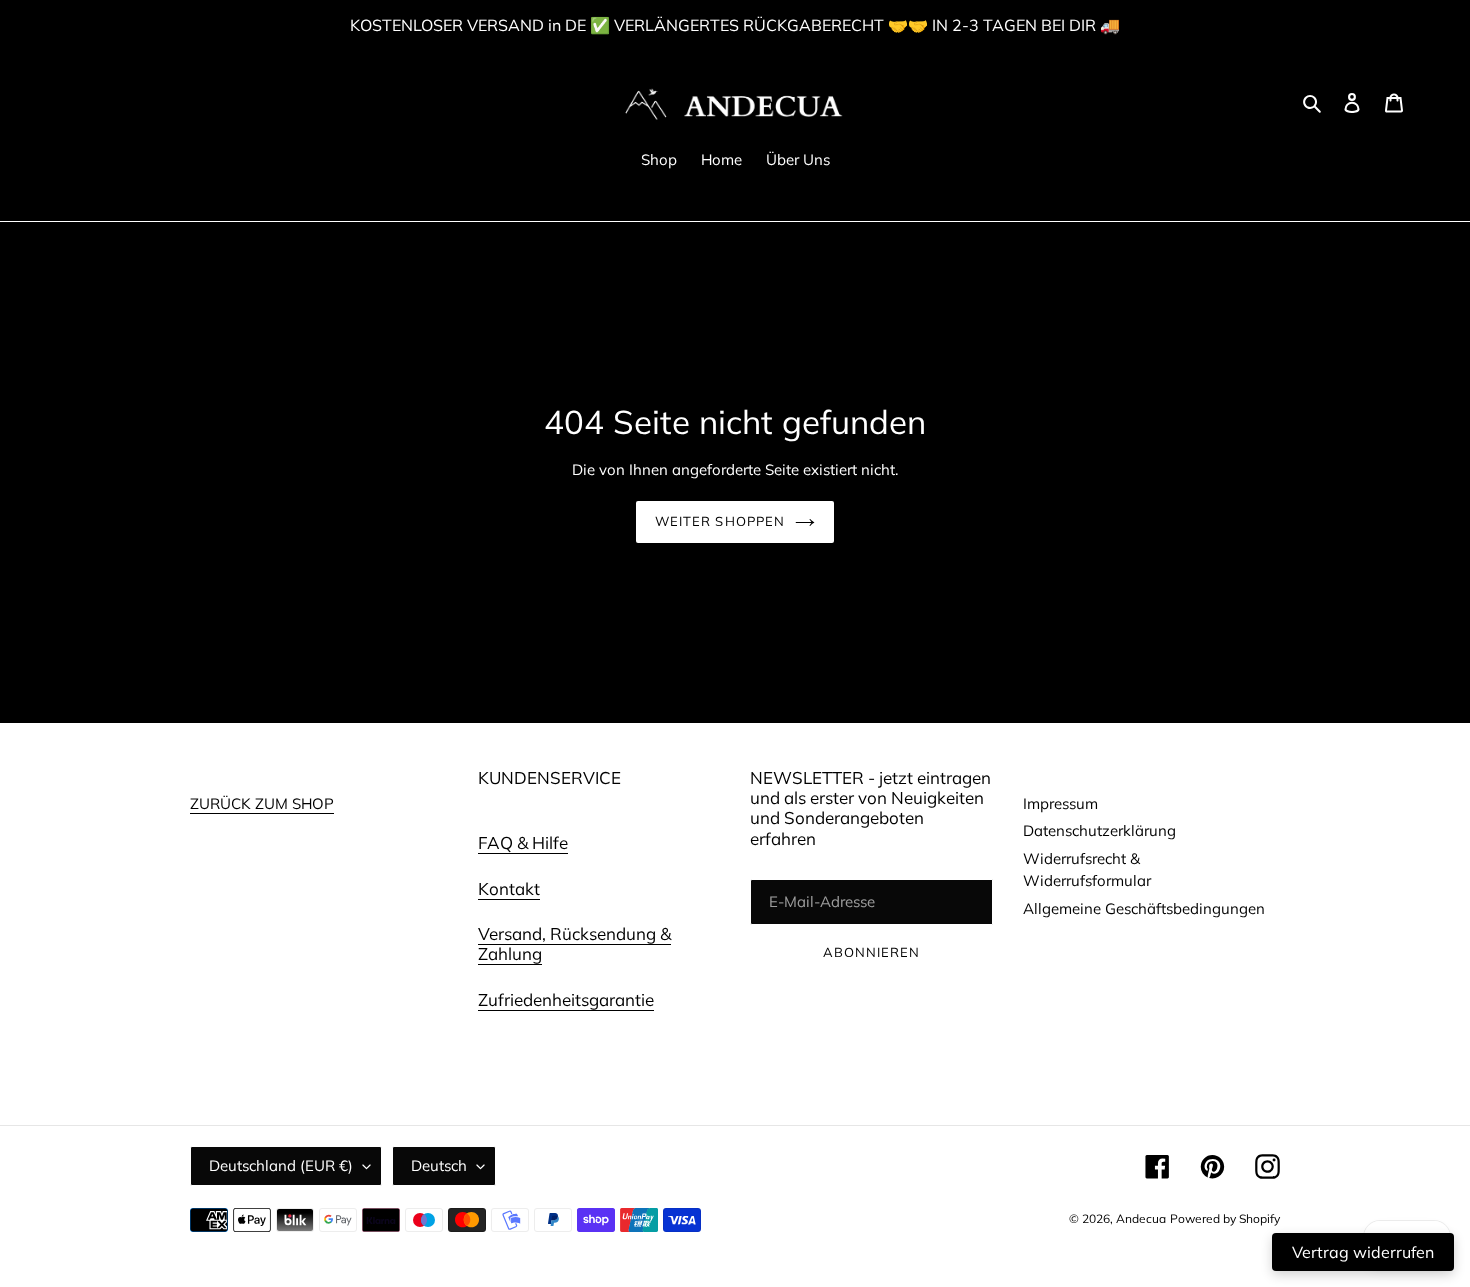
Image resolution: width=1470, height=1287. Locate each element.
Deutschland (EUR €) (281, 1165)
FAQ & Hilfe (523, 842)
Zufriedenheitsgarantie (566, 999)
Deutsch (439, 1165)
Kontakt (509, 888)
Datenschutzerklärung (1099, 830)
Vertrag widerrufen (1363, 1252)
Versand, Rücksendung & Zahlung (574, 943)
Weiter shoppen (720, 521)
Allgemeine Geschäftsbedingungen (1144, 908)
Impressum (1060, 803)
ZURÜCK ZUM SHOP (262, 803)
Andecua (1141, 1218)
